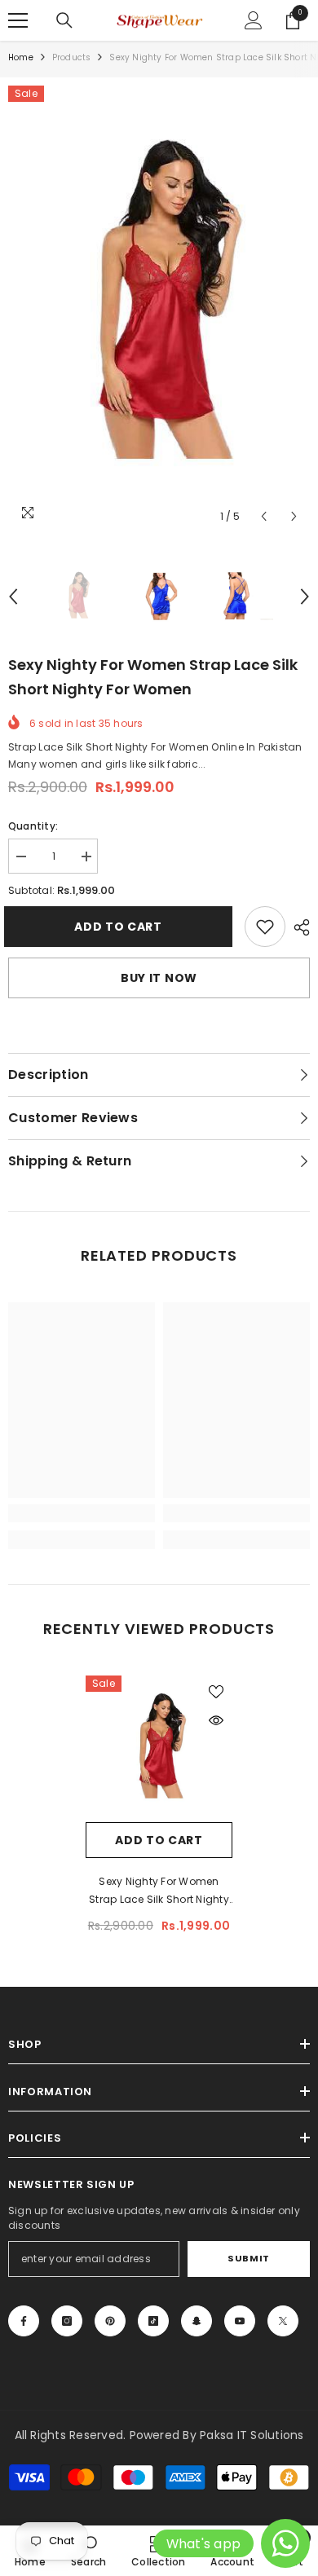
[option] (159, 309)
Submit (248, 2258)
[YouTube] (240, 2321)
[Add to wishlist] (216, 1692)
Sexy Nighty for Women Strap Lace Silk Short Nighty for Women (159, 1891)
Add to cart (126, 927)
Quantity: (33, 826)
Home (21, 57)
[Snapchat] (197, 2321)
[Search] (64, 20)
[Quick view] (216, 1720)
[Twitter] (283, 2321)
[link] (265, 927)
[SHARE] (298, 927)
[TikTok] (153, 2321)
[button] (264, 516)
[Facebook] (24, 2321)
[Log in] (254, 20)
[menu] (18, 20)
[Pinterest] (110, 2321)
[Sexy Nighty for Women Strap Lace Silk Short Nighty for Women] (159, 1749)
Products (72, 57)
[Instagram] (67, 2321)
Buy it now (159, 978)
